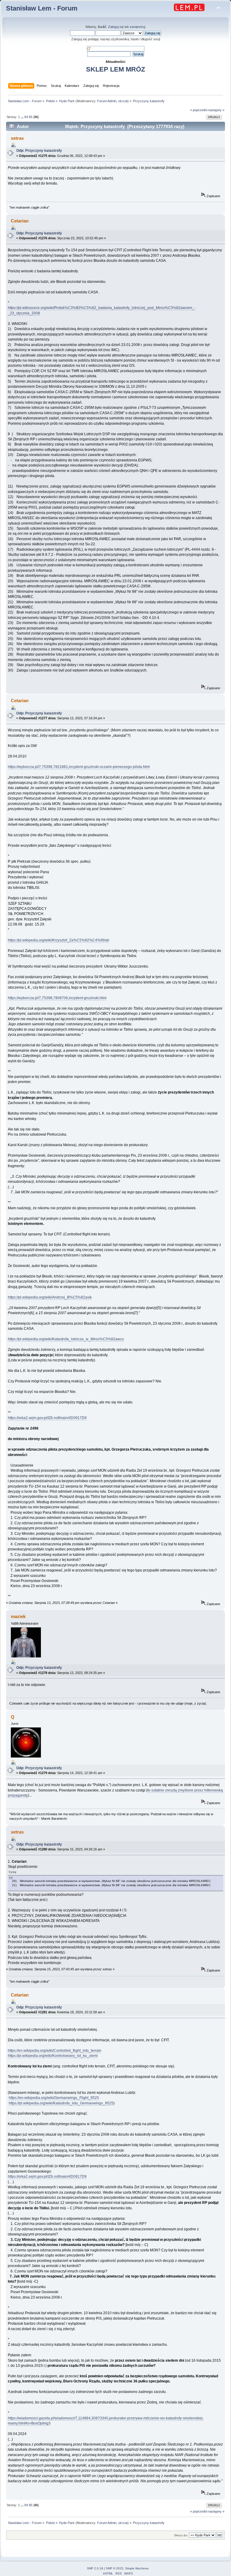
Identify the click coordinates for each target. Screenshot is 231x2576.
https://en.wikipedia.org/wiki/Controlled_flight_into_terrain (55, 2051)
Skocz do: (181, 2535)
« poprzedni (199, 110)
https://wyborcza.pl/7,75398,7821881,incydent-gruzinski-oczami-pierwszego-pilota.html (79, 767)
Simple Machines (137, 2568)
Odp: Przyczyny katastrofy (39, 151)
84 (26, 117)
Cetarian (20, 221)
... (23, 117)
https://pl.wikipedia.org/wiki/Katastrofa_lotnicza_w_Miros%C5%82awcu (66, 1339)
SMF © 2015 (115, 2568)
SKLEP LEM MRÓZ (115, 69)
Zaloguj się (116, 27)
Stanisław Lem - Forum (42, 8)
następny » (216, 110)
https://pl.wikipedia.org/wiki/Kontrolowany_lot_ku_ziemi (53, 2056)
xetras (17, 138)
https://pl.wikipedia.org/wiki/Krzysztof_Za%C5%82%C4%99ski (59, 940)
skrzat (123, 101)
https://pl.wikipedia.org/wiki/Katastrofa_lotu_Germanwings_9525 (61, 2103)
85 (31, 117)
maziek (18, 1616)
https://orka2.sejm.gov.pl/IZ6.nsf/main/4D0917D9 (47, 1418)
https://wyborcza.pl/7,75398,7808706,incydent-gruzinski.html (57, 998)
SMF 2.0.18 (95, 2568)
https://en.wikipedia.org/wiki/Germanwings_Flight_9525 (54, 2098)
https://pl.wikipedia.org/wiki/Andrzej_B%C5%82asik (50, 1297)
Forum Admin (107, 101)
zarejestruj (137, 27)
